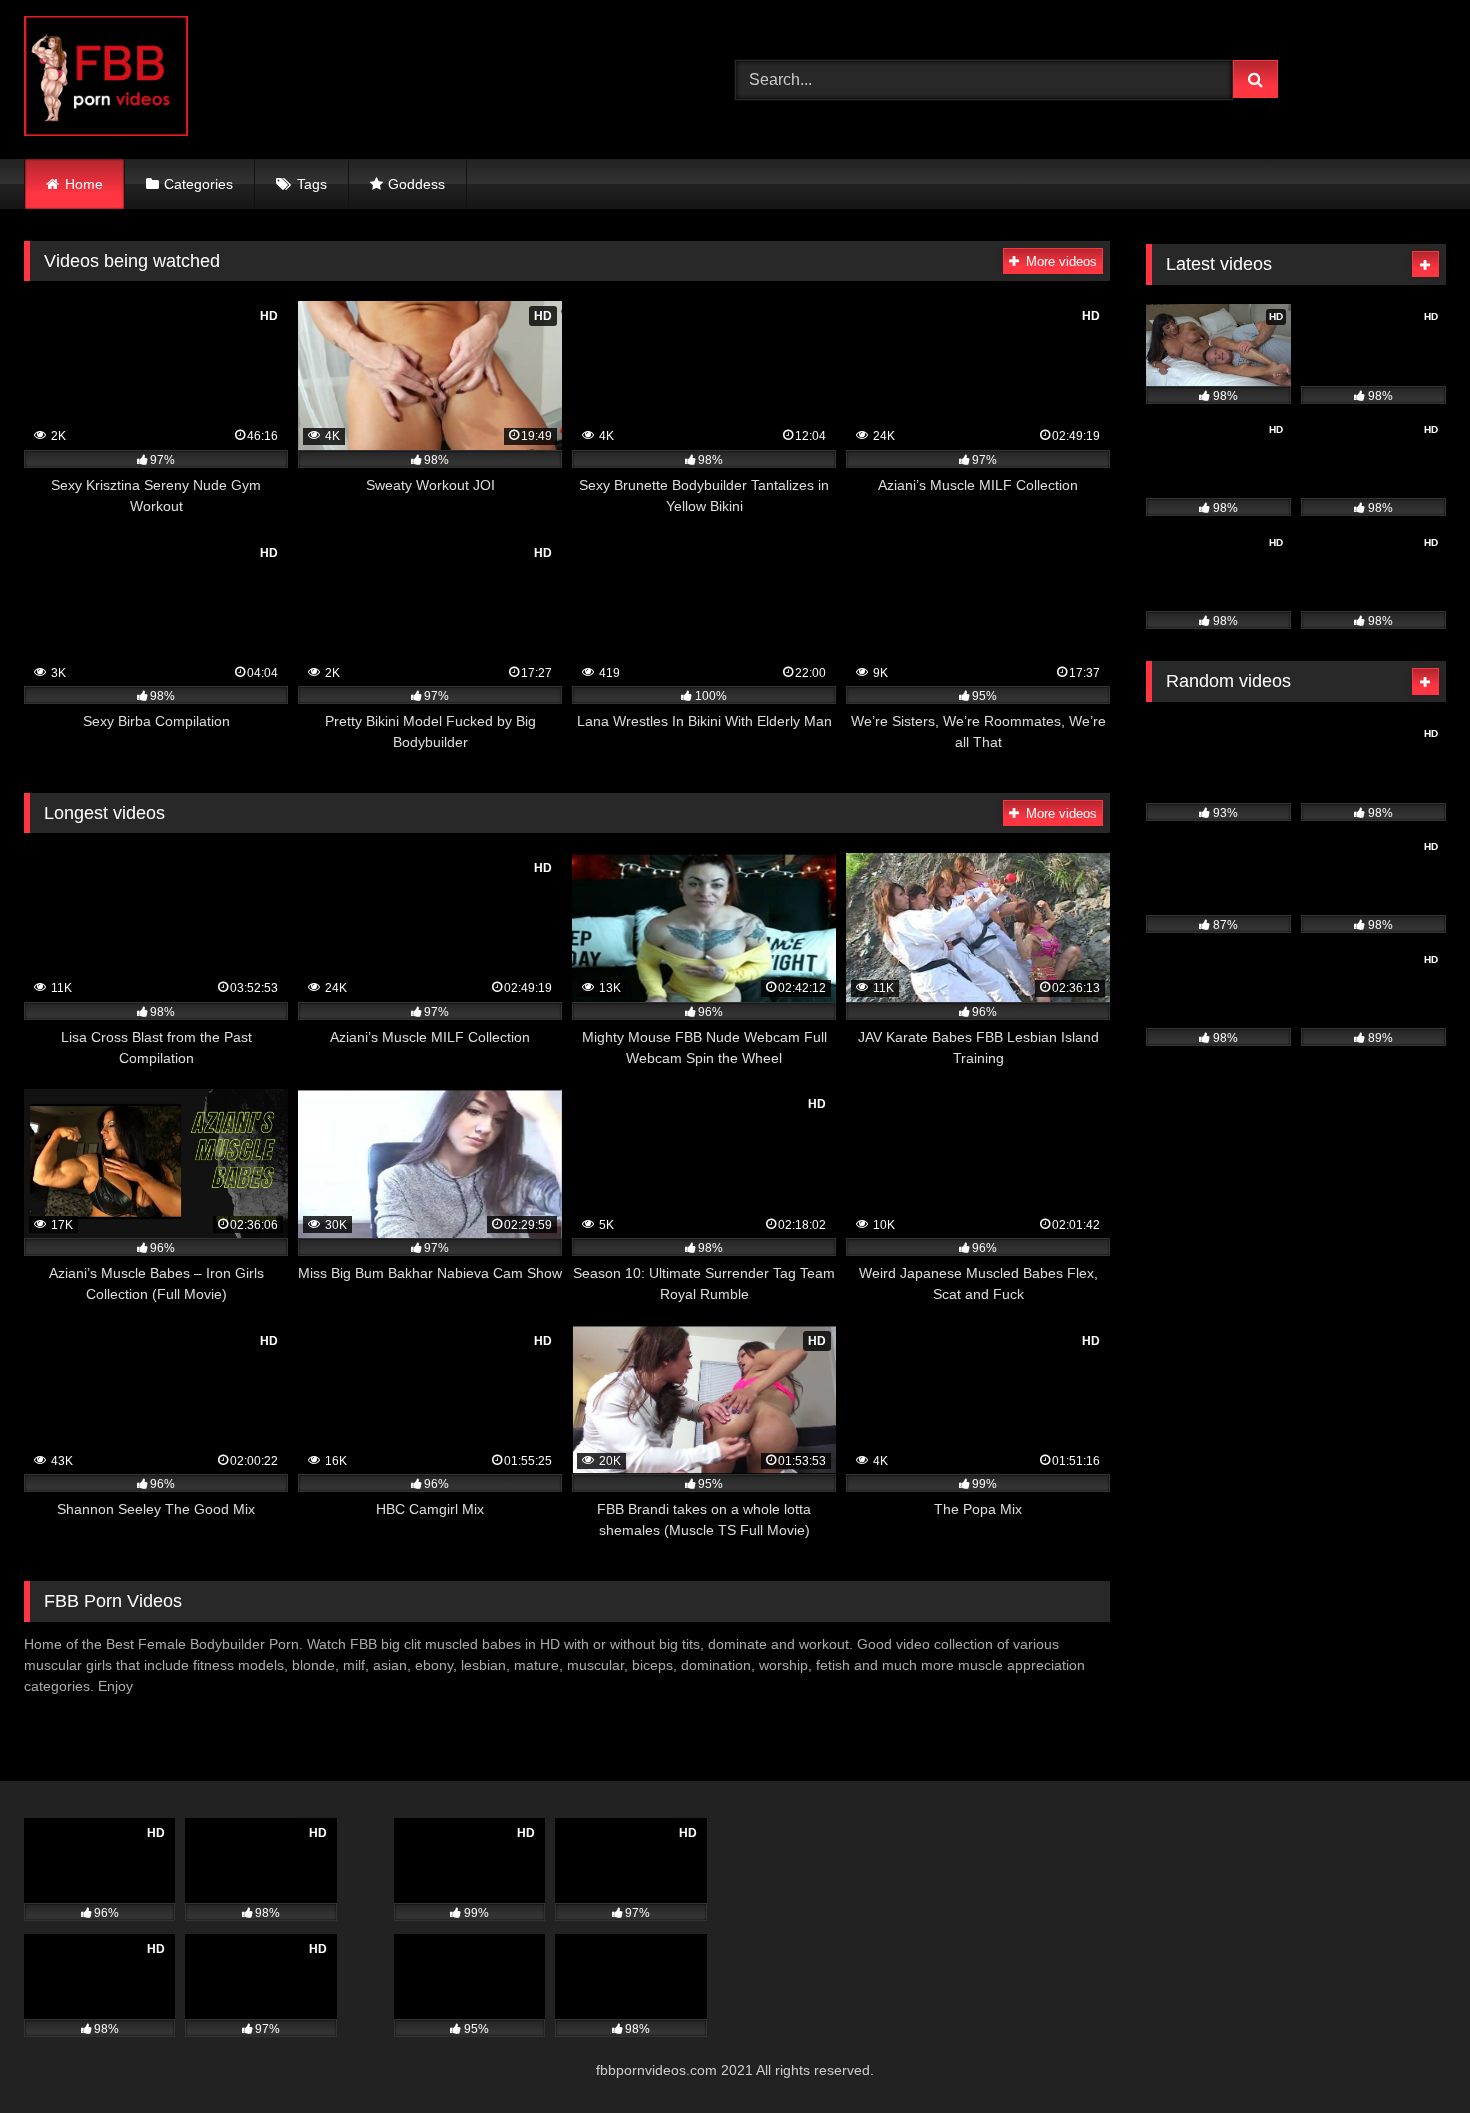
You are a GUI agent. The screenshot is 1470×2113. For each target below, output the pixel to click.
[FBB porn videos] (106, 79)
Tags (312, 184)
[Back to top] (1408, 2053)
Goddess (416, 184)
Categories (198, 184)
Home (84, 184)
